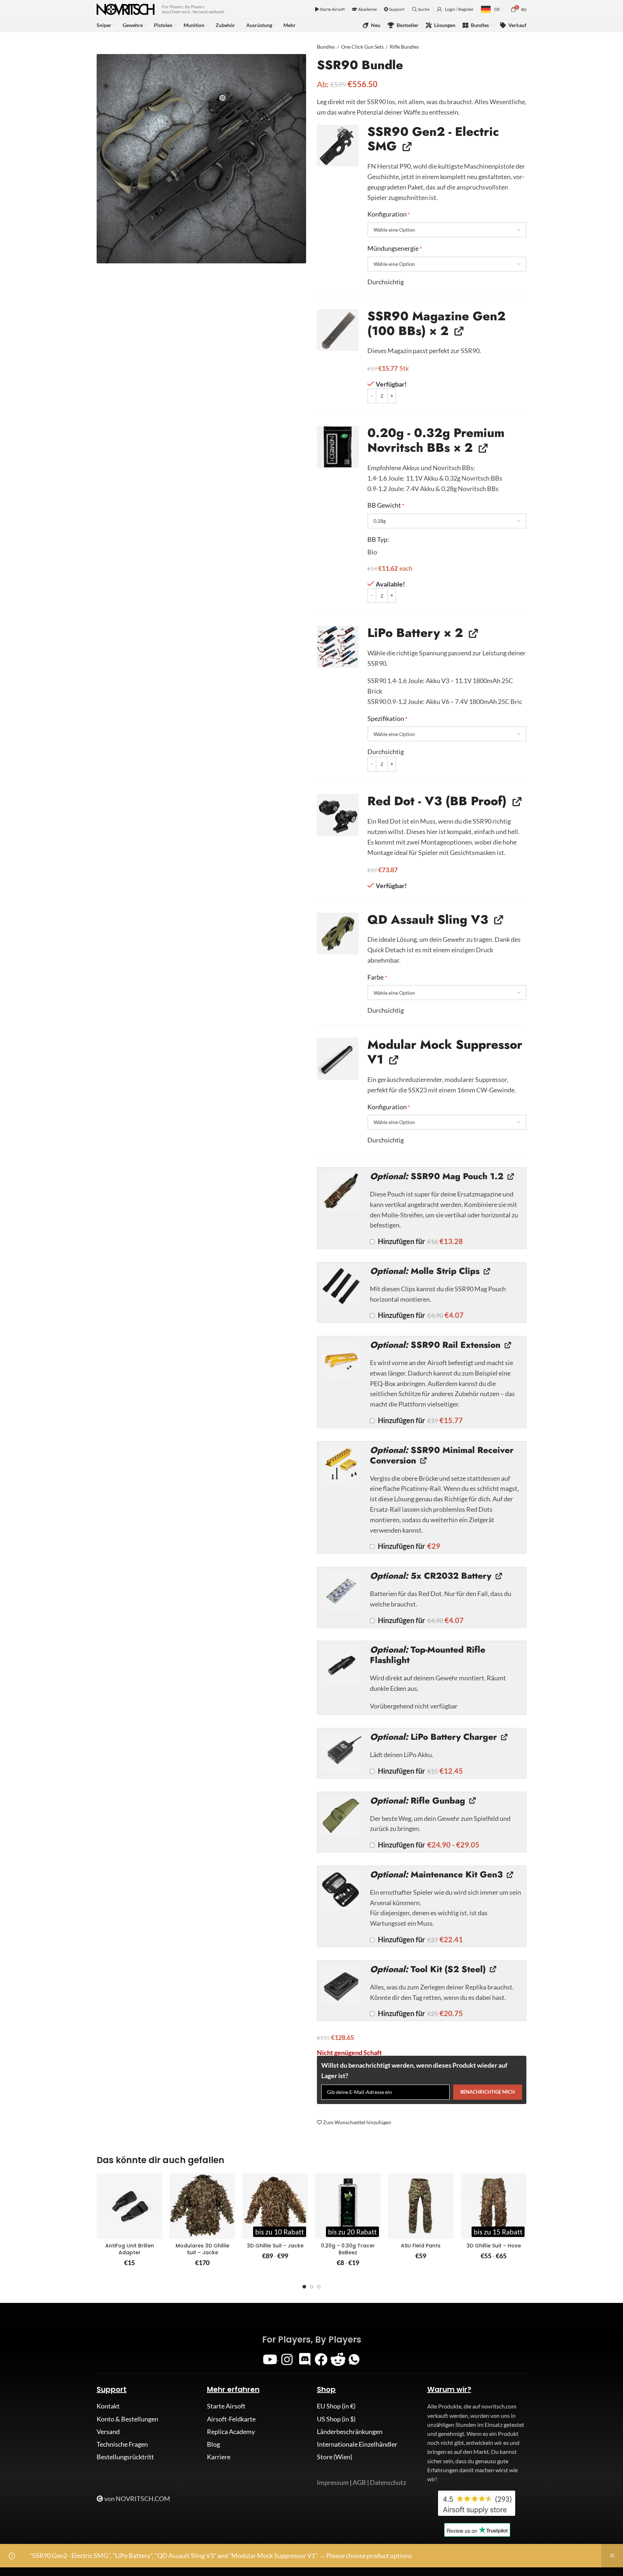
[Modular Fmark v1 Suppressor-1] (338, 1059)
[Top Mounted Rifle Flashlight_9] (341, 1665)
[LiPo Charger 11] (341, 1752)
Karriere (219, 2457)
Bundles (326, 47)
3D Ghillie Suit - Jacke (275, 2246)
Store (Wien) (335, 2457)
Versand (108, 2432)
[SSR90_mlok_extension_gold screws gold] (341, 1360)
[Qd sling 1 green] (338, 933)
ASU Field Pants (421, 2246)
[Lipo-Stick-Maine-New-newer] (338, 647)
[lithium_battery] (341, 1591)
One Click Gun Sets (362, 47)
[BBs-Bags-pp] (338, 447)
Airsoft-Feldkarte (231, 2419)
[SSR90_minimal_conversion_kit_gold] (341, 1465)
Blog (213, 2444)
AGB (359, 2482)
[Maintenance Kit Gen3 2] (341, 1890)
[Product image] (129, 2206)
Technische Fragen (122, 2444)
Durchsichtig (386, 282)
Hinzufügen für (420, 1241)
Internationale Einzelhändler (357, 2444)
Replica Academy (231, 2432)
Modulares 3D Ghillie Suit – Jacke (202, 2249)
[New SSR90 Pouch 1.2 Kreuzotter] (341, 1191)
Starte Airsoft (332, 9)
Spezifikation (387, 718)
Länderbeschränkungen (350, 2432)
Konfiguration (389, 214)
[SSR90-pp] (338, 146)
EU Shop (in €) (336, 2406)
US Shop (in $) (336, 2419)
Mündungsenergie (395, 248)
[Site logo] (126, 9)
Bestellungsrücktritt (125, 2457)
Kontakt (108, 2406)
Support (396, 9)
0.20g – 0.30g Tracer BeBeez (348, 2249)
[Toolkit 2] (341, 1984)
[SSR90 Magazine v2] (338, 330)
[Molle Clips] (341, 1286)
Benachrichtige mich (488, 2092)
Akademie (367, 9)
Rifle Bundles (404, 47)
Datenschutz (388, 2482)
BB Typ (377, 539)
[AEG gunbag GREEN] (341, 1816)
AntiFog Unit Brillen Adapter (130, 2249)
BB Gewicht (386, 505)
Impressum (333, 2482)
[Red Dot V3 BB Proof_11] (338, 815)
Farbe (377, 977)
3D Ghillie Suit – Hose (494, 2246)
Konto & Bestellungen (127, 2419)
